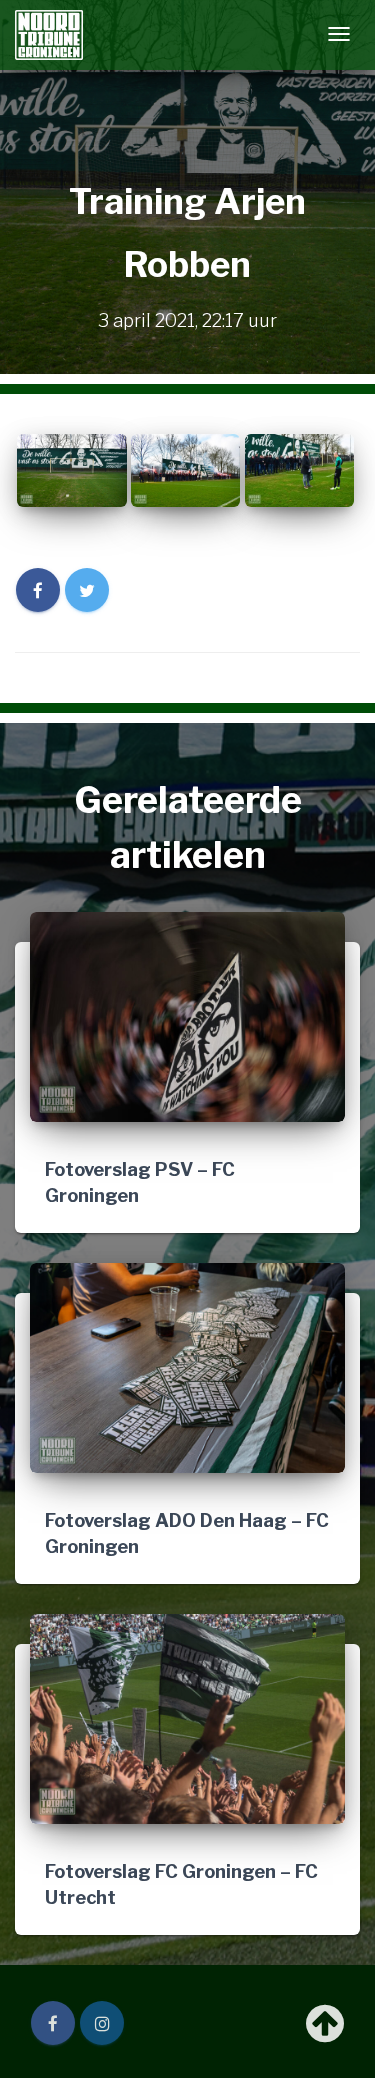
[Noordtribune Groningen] (49, 35)
